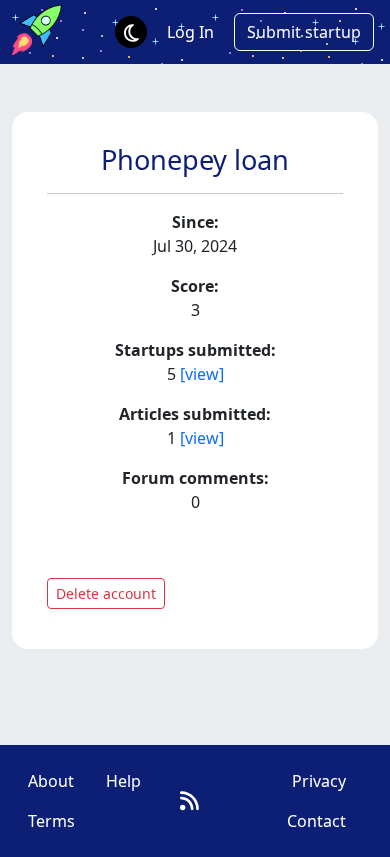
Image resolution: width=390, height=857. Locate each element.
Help (123, 781)
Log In (190, 32)
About (51, 781)
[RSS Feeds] (189, 800)
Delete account (106, 593)
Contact (316, 821)
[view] (202, 374)
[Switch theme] (131, 32)
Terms (51, 821)
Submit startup (304, 32)
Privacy (319, 781)
